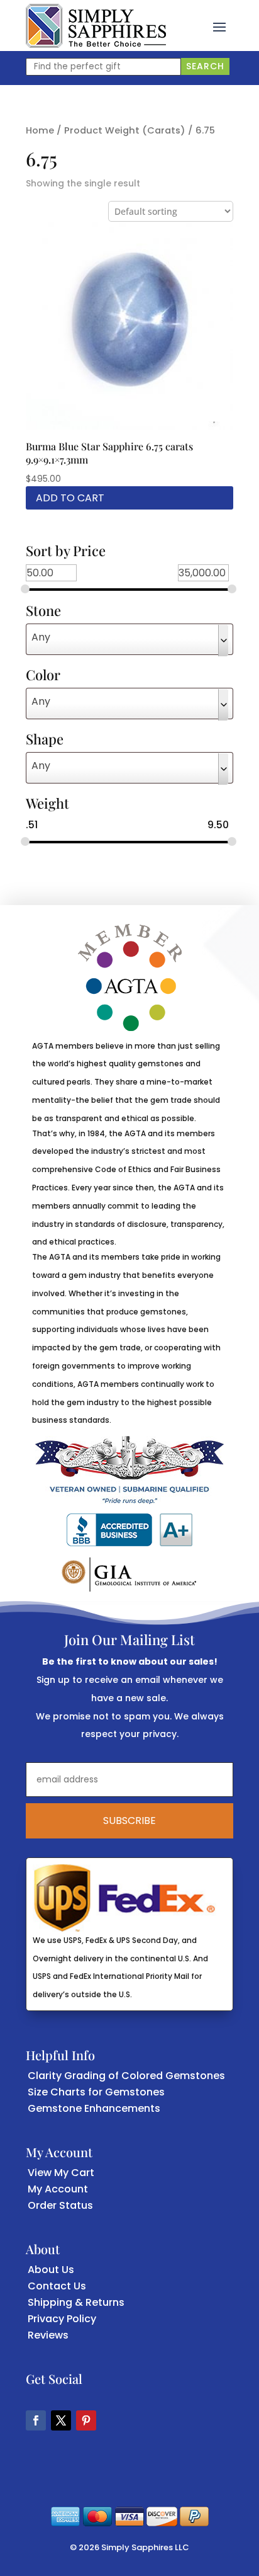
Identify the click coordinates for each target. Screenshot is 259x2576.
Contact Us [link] (57, 2286)
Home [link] (40, 130)
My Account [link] (58, 2189)
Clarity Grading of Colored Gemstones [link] (126, 2076)
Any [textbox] (41, 637)
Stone (43, 612)
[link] (96, 26)
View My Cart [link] (61, 2173)
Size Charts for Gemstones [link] (96, 2092)
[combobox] (129, 639)
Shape (45, 740)
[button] (219, 26)
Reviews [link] (48, 2335)
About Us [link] (51, 2270)
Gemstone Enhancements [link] (94, 2108)
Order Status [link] (60, 2205)
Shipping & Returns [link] (76, 2302)
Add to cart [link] (70, 498)
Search (205, 66)
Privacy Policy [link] (62, 2319)
